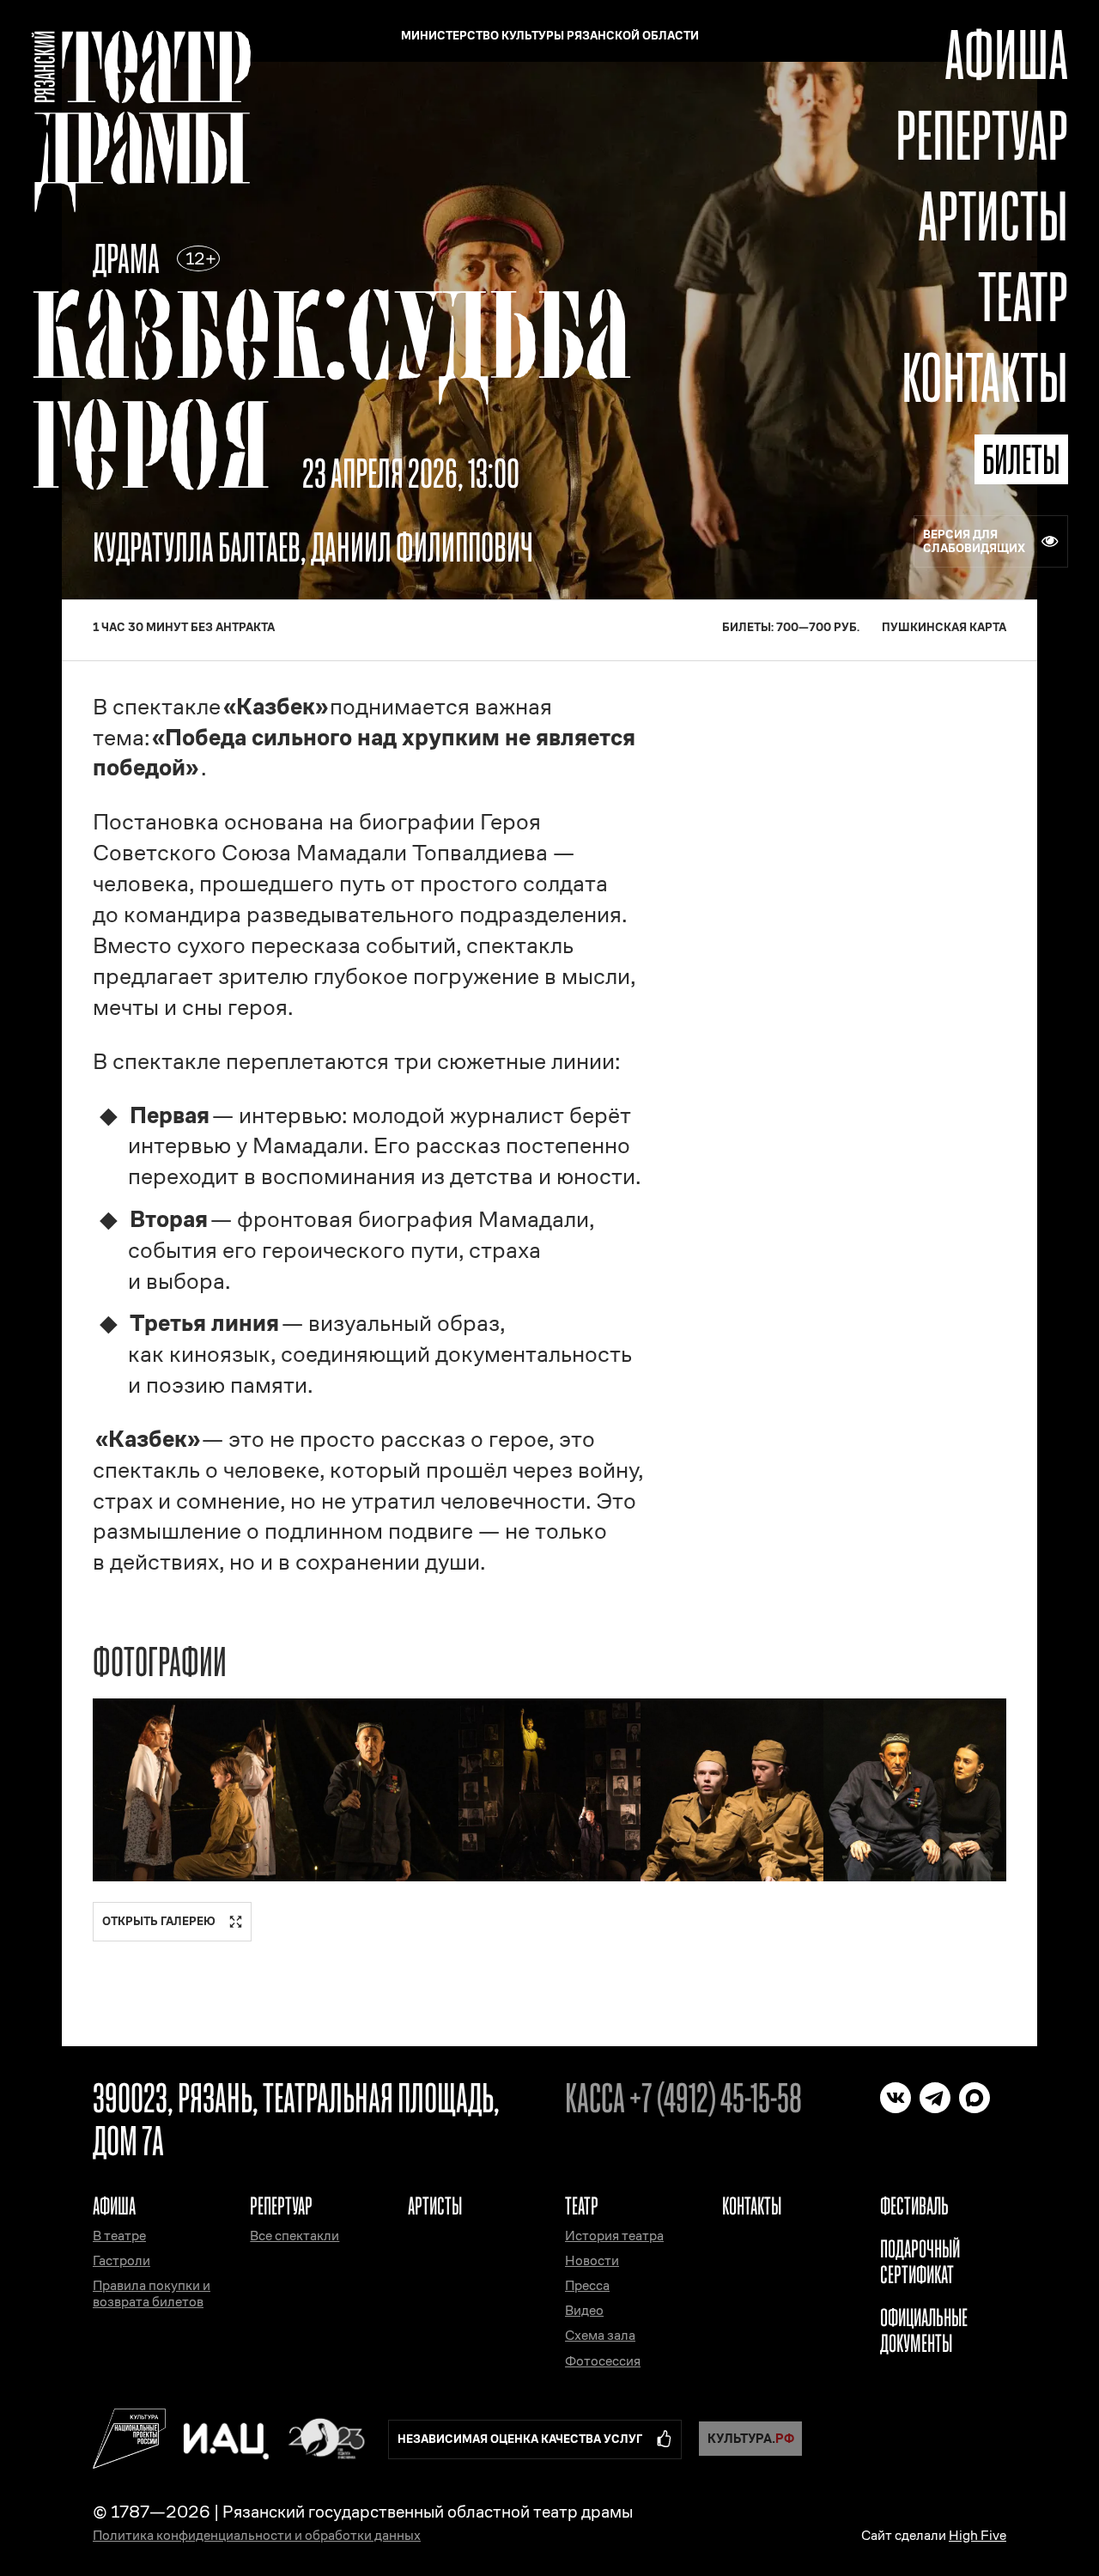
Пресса (587, 2285)
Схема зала (600, 2335)
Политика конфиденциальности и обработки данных (257, 2535)
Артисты (993, 216)
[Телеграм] (935, 2098)
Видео (584, 2310)
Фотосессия (603, 2361)
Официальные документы (924, 2330)
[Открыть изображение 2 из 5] (367, 1790)
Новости (592, 2260)
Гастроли (121, 2260)
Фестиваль (914, 2206)
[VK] (896, 2098)
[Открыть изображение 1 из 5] (184, 1790)
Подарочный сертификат (920, 2262)
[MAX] (975, 2098)
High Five (978, 2535)
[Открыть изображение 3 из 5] (550, 1790)
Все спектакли (294, 2236)
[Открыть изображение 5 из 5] (915, 1790)
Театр (1023, 297)
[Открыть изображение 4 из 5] (732, 1790)
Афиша (1006, 55)
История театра (614, 2236)
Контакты (985, 377)
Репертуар (982, 135)
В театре (119, 2236)
